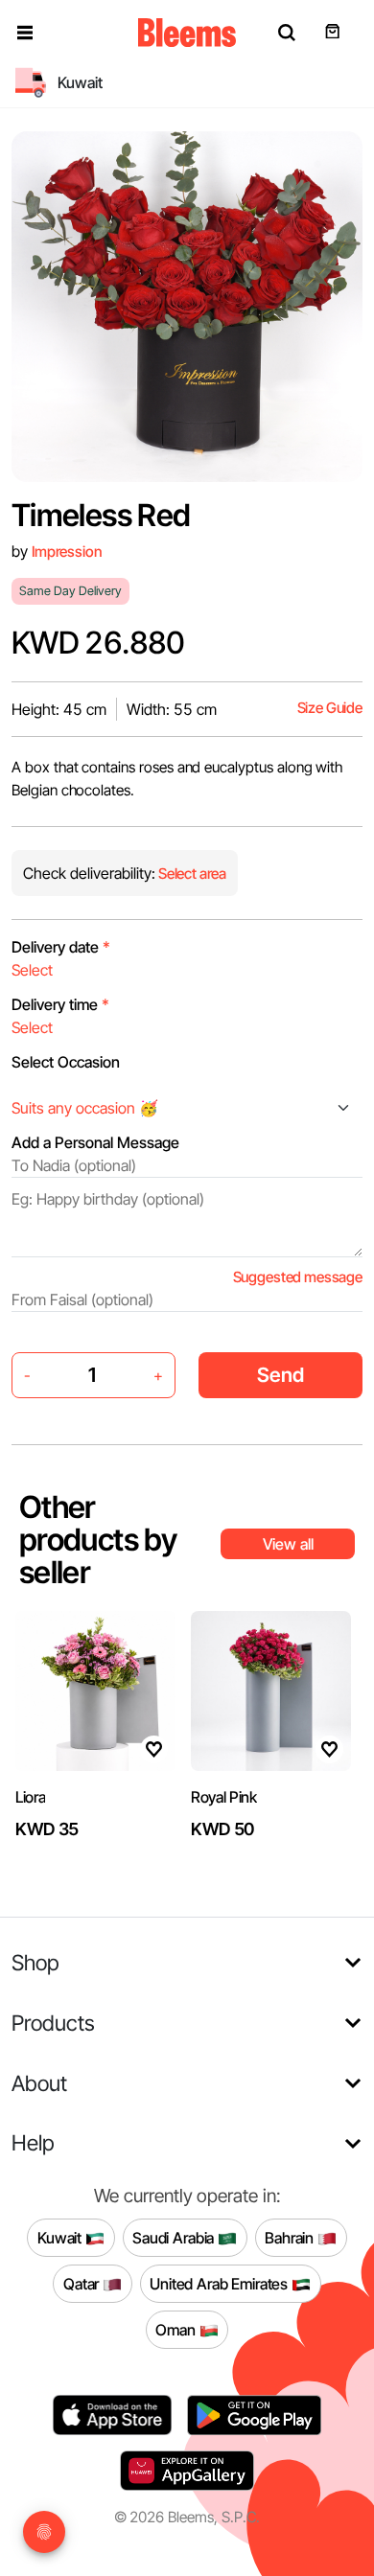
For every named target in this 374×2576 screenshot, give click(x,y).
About (39, 2083)
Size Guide (330, 708)
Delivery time (60, 1004)
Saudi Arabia (175, 2237)
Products (53, 2023)
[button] (25, 33)
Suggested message (298, 1277)
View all (288, 1544)
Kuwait (61, 2237)
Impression (67, 552)
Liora (30, 1797)
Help (33, 2142)
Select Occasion (66, 1062)
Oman (177, 2329)
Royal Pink (224, 1797)
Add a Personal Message (95, 1142)
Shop (35, 1962)
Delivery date (61, 947)
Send (280, 1375)
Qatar (83, 2283)
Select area (191, 874)
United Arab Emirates (221, 2283)
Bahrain (291, 2237)
